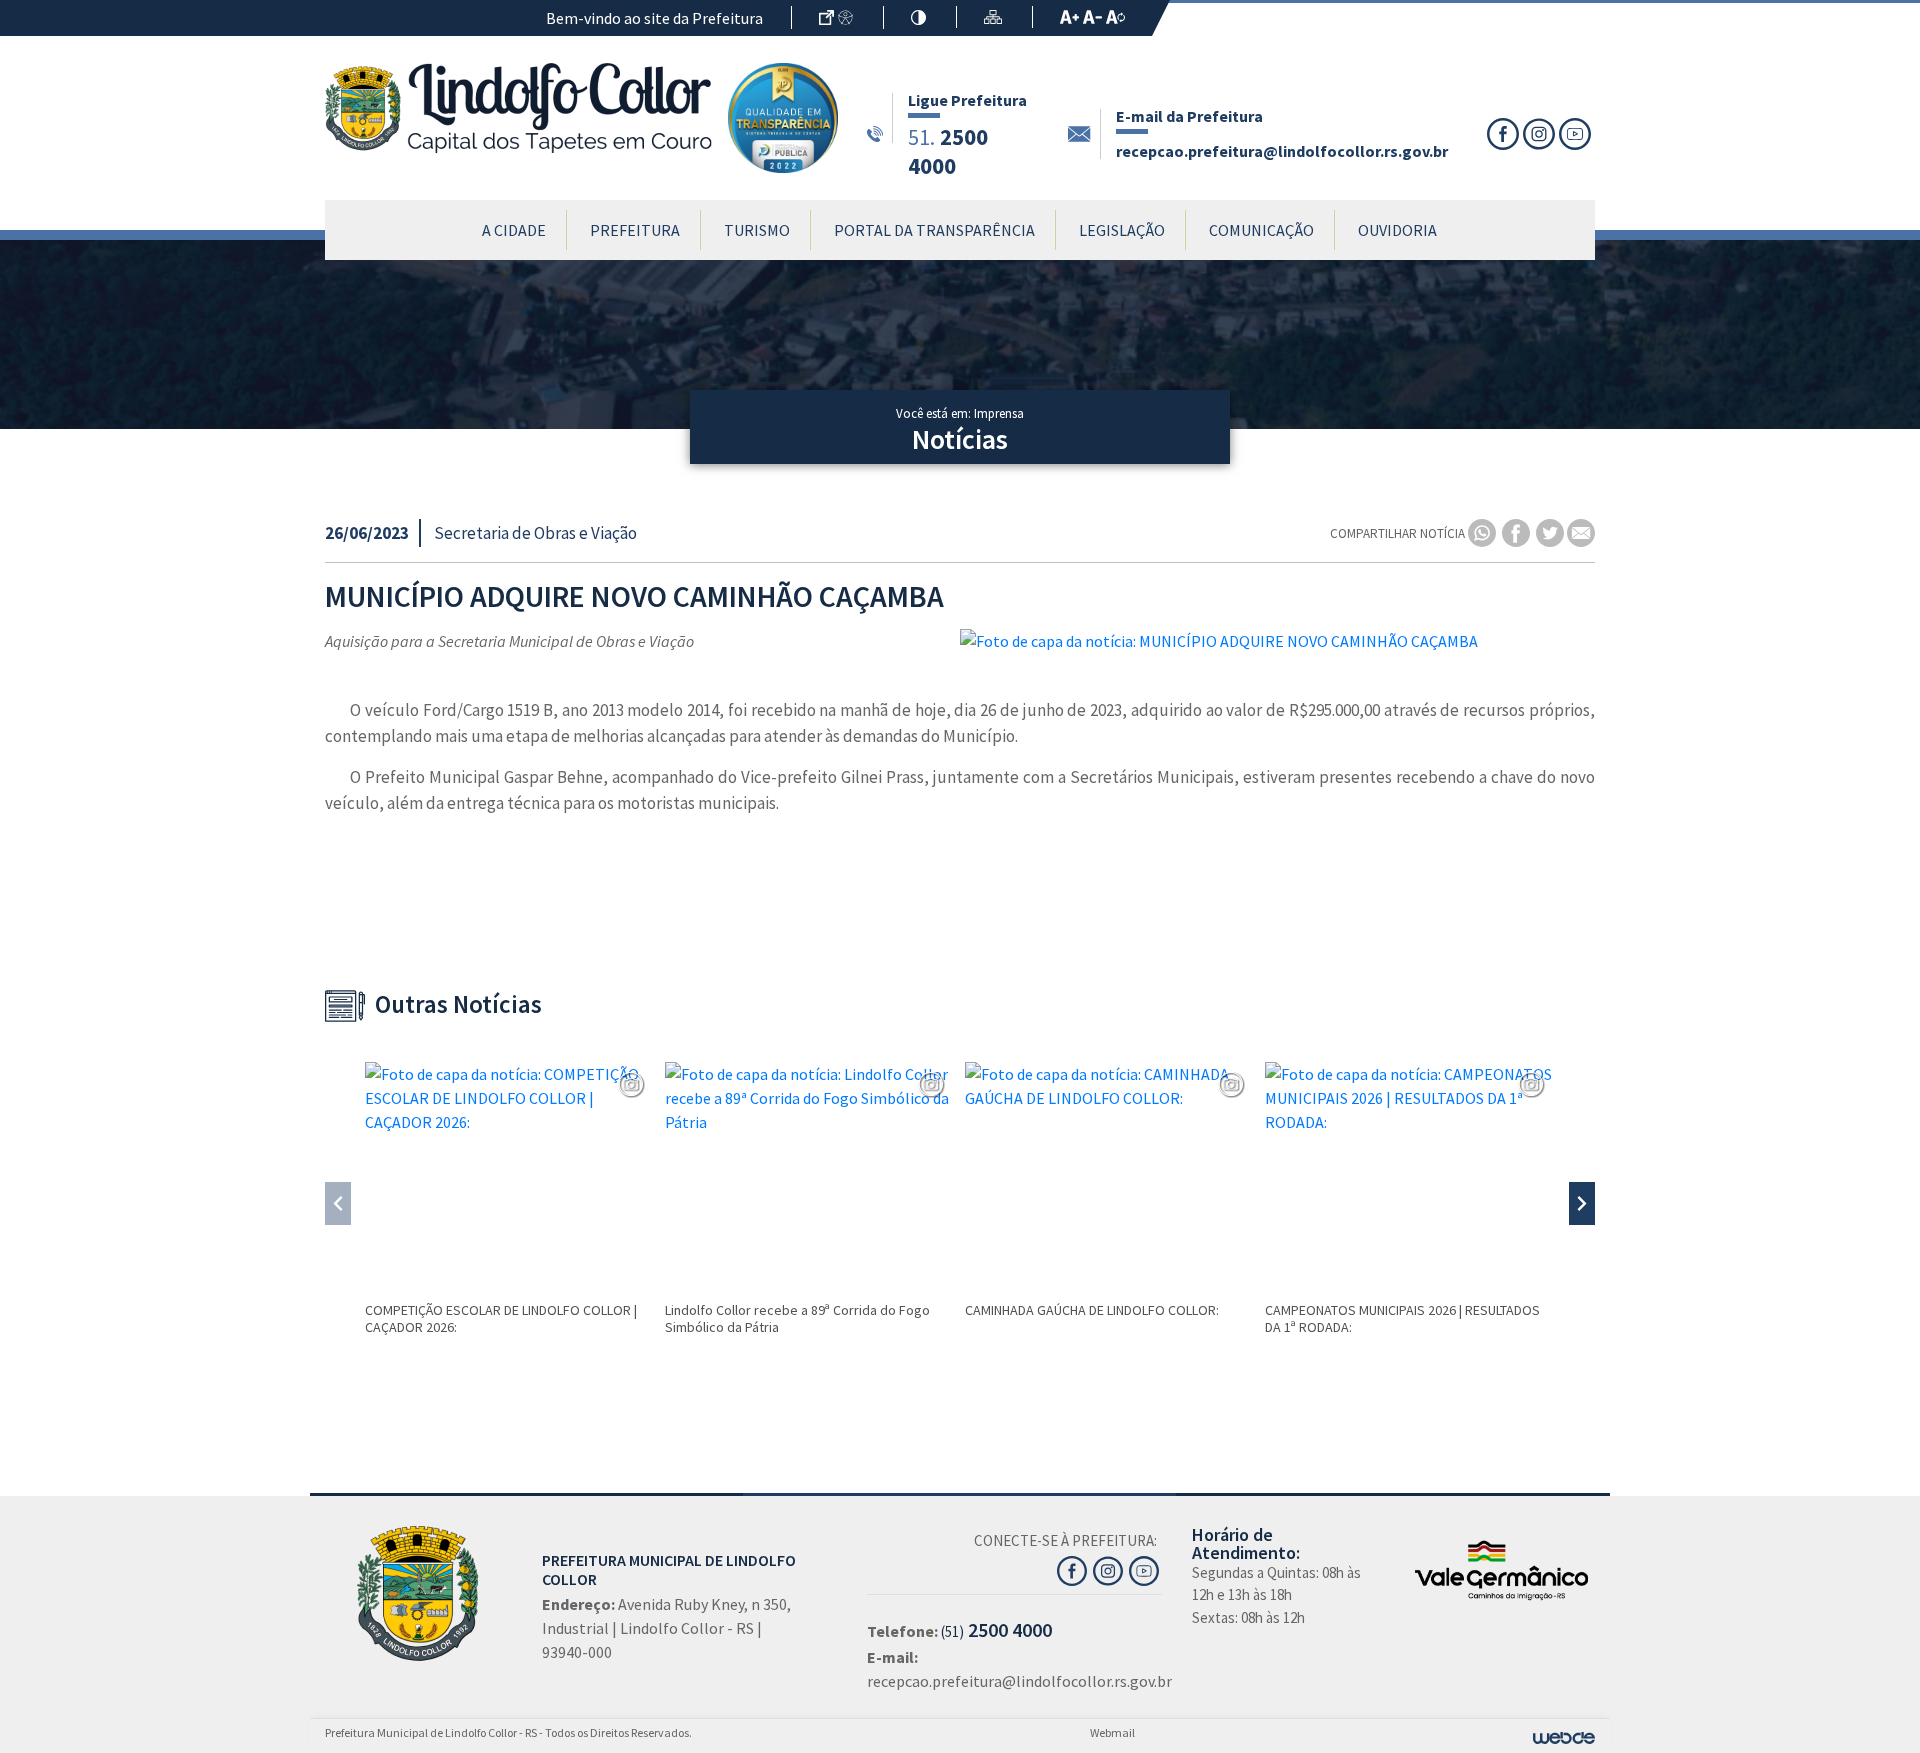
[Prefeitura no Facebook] (1505, 134)
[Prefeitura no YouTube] (1145, 1569)
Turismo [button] (757, 230)
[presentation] (338, 1203)
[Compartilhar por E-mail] (1581, 532)
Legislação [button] (1122, 230)
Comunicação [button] (1261, 230)
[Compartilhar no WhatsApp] (1483, 532)
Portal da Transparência (934, 230)
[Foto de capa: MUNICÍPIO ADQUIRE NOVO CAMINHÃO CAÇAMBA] (1277, 641)
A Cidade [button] (514, 230)
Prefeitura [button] (635, 230)
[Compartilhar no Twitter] (1551, 532)
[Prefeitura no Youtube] (1577, 134)
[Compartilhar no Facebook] (1517, 532)
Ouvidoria (1397, 230)
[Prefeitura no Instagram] (1541, 134)
